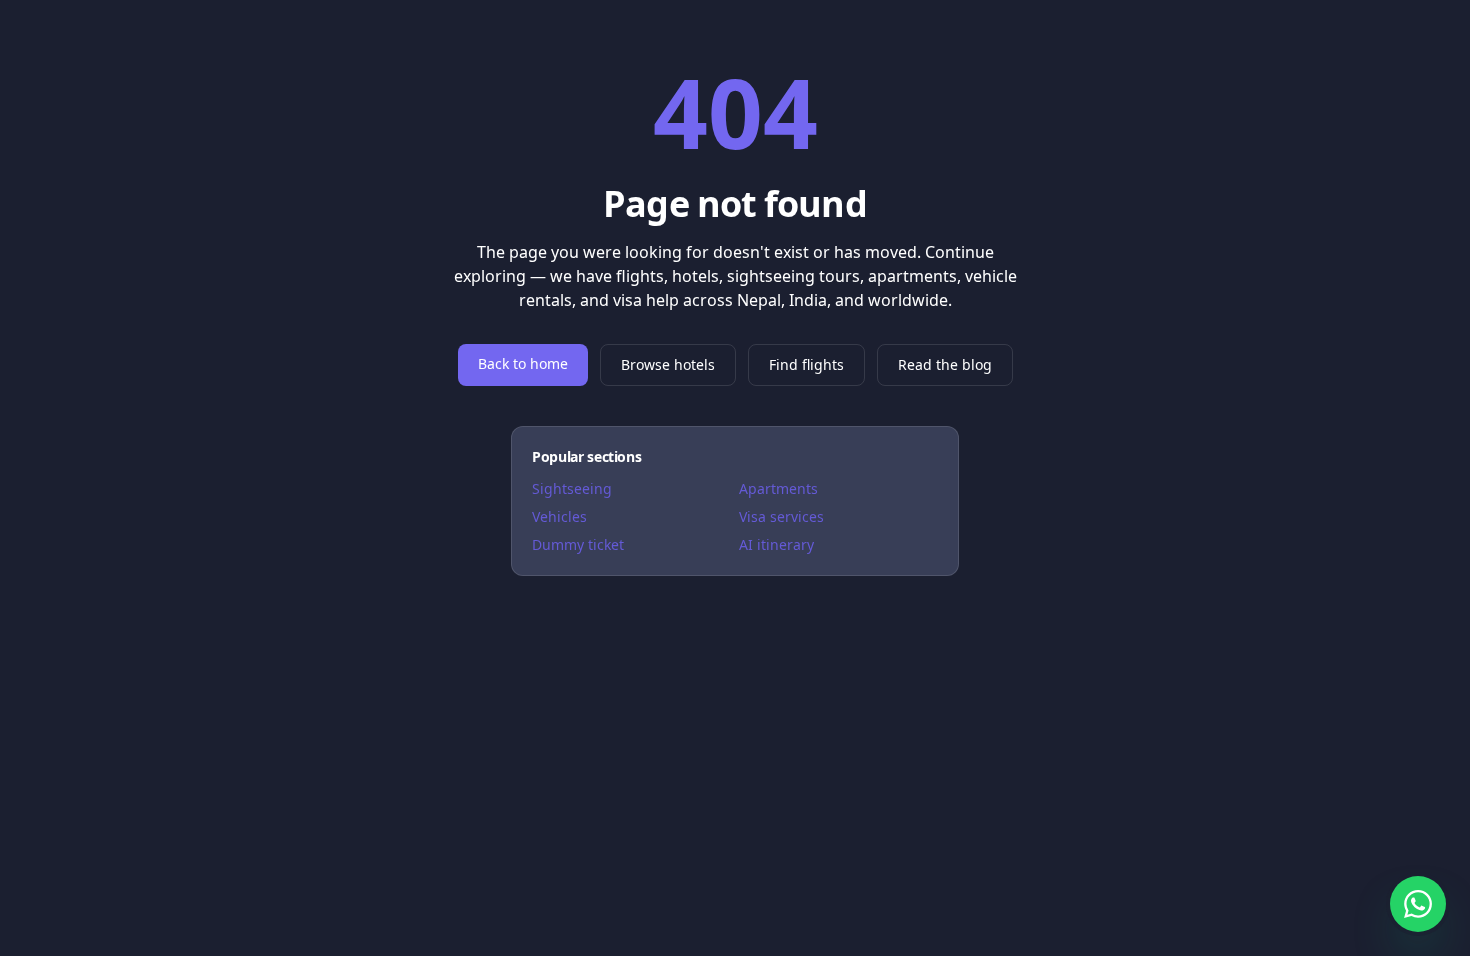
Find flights (806, 364)
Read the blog (945, 364)
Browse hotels (668, 364)
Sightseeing (572, 488)
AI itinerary (776, 544)
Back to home (523, 363)
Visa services (781, 516)
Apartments (778, 488)
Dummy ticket (578, 544)
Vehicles (559, 516)
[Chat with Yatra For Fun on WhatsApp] (1418, 904)
